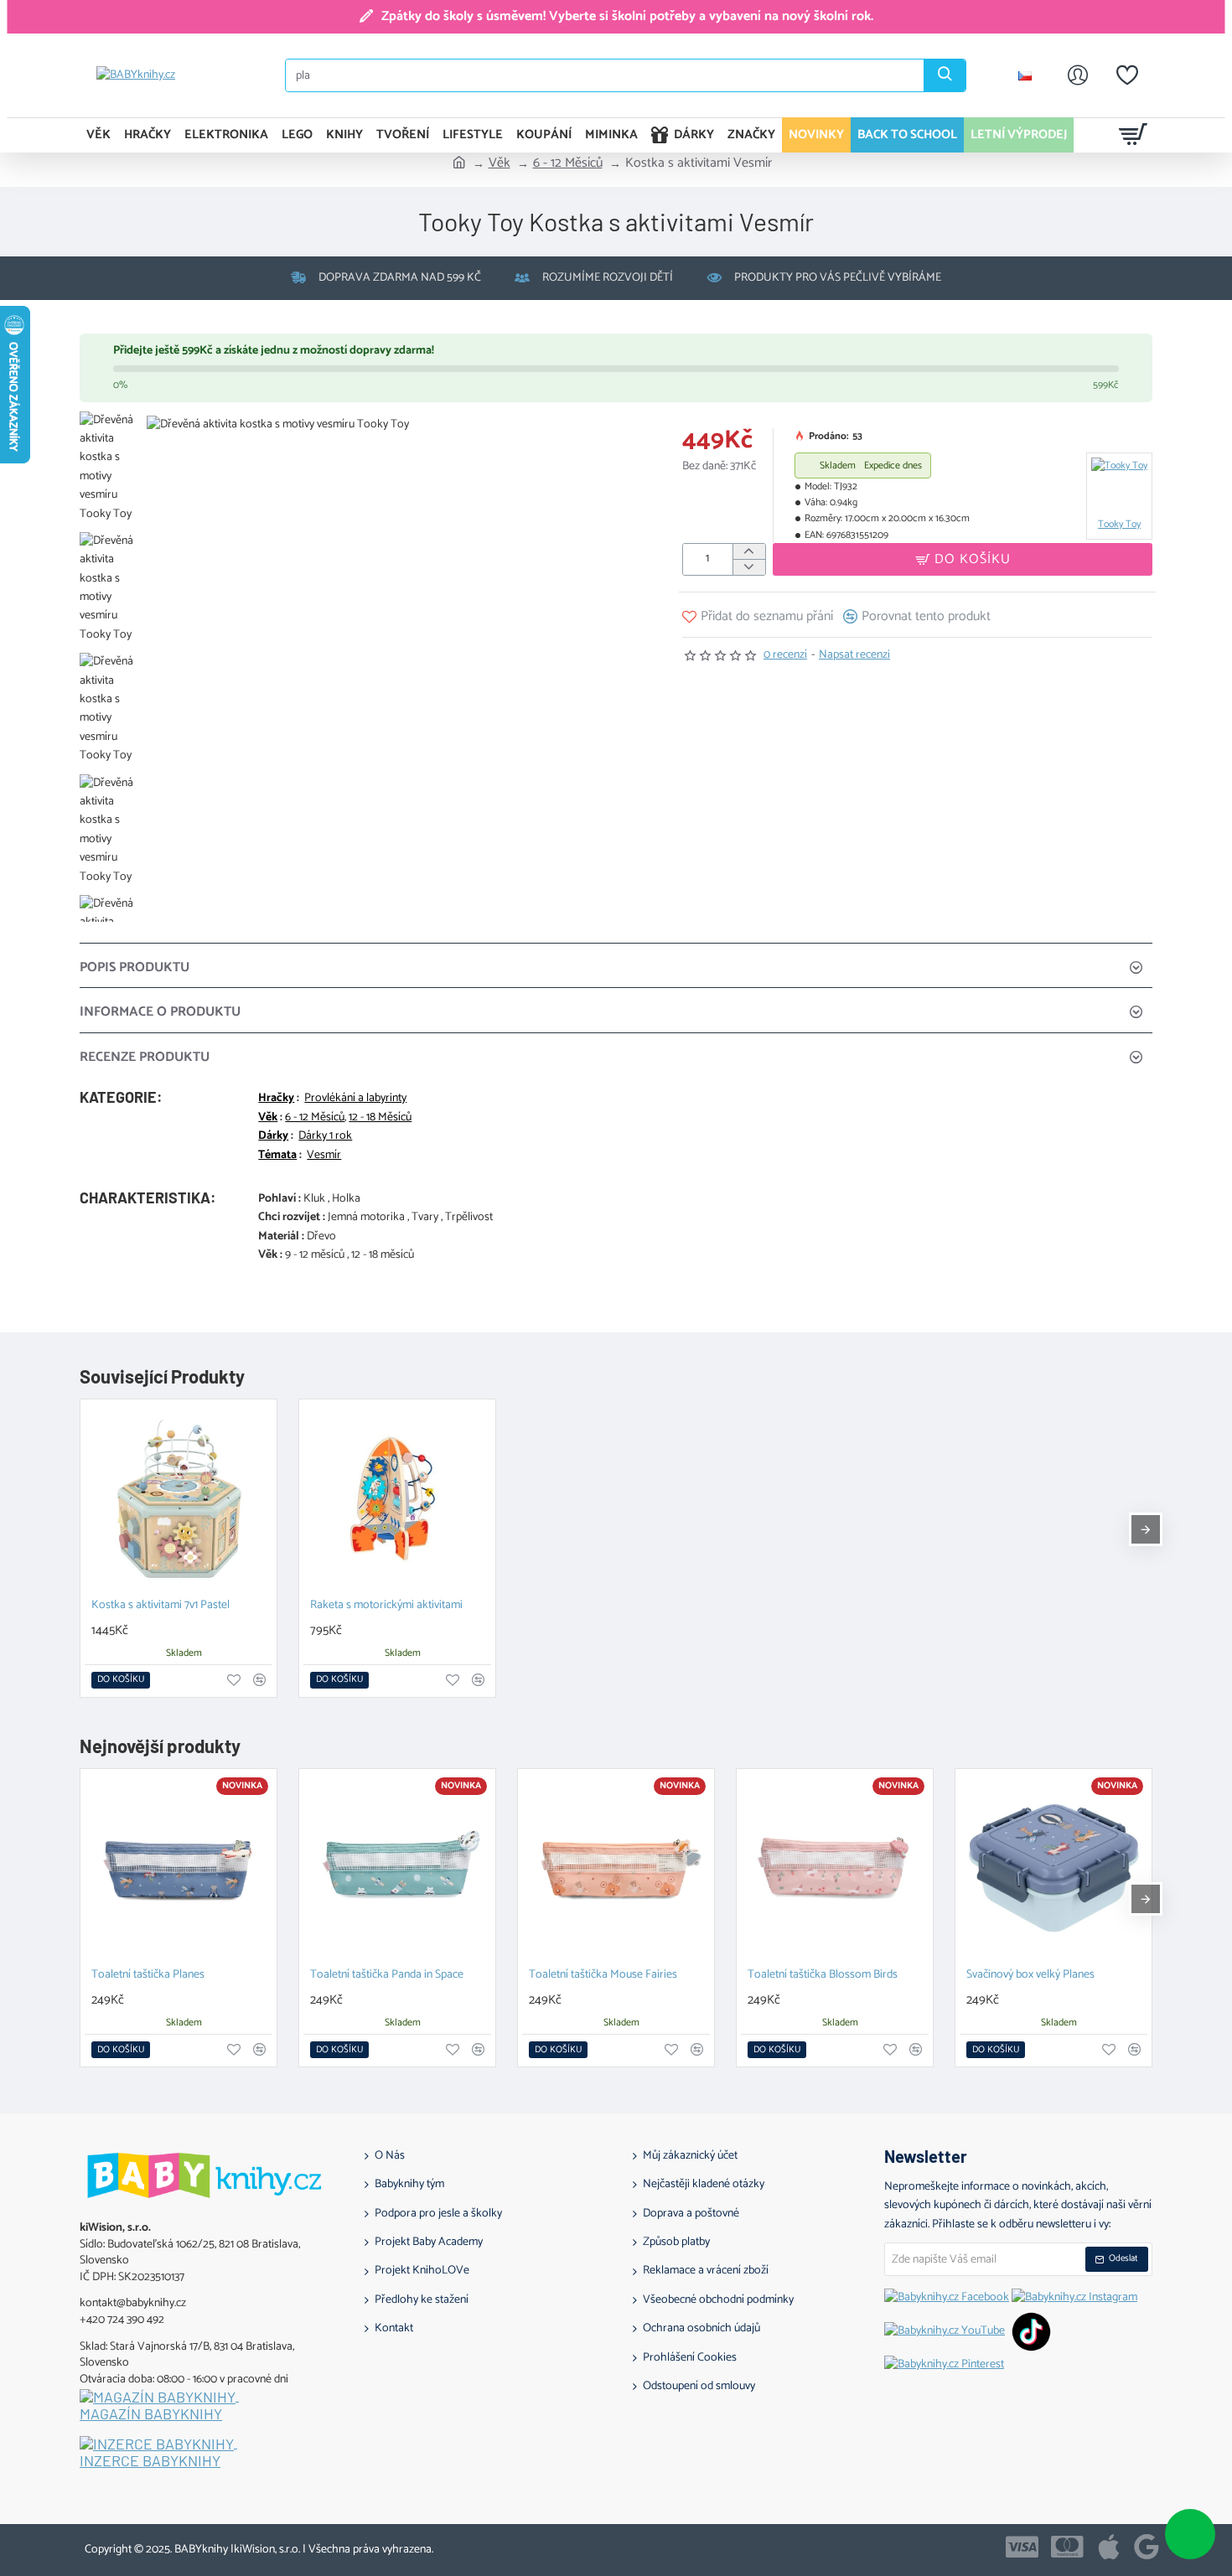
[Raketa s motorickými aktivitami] (397, 1497)
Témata (277, 1156)
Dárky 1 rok (325, 1136)
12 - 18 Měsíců (380, 1118)
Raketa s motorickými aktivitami (386, 1606)
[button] (963, 559)
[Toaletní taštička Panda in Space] (397, 1867)
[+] (749, 552)
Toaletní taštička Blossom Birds (823, 1976)
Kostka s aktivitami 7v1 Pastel (160, 1606)
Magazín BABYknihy (151, 2414)
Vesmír (324, 1156)
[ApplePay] (1109, 2547)
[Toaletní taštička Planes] (179, 1867)
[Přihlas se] (1078, 75)
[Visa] (1022, 2547)
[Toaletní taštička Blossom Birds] (835, 1867)
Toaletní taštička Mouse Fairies (603, 1976)
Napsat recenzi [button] (854, 655)
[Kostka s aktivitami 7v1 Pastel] (179, 1497)
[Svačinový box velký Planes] (1053, 1867)
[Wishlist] (1127, 75)
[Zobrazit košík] (1134, 135)
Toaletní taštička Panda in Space (387, 1976)
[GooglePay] (1147, 2547)
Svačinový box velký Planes (1030, 1976)
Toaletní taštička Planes (148, 1976)
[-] (749, 567)
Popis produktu (135, 967)
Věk (500, 163)
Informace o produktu (160, 1012)
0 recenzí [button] (785, 655)
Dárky (273, 1136)
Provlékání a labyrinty (355, 1099)
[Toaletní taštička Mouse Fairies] (616, 1867)
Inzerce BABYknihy (150, 2461)
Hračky (276, 1099)
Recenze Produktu (145, 1057)
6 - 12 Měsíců (568, 163)
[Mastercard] (1067, 2547)
